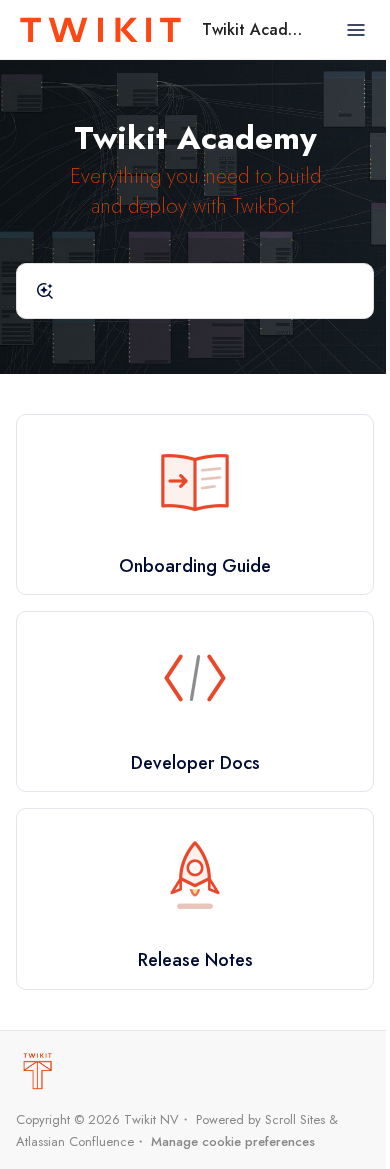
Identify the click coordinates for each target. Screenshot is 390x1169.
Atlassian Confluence (75, 1141)
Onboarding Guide (195, 566)
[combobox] (195, 291)
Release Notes (195, 960)
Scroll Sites (295, 1119)
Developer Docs (195, 763)
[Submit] (45, 291)
